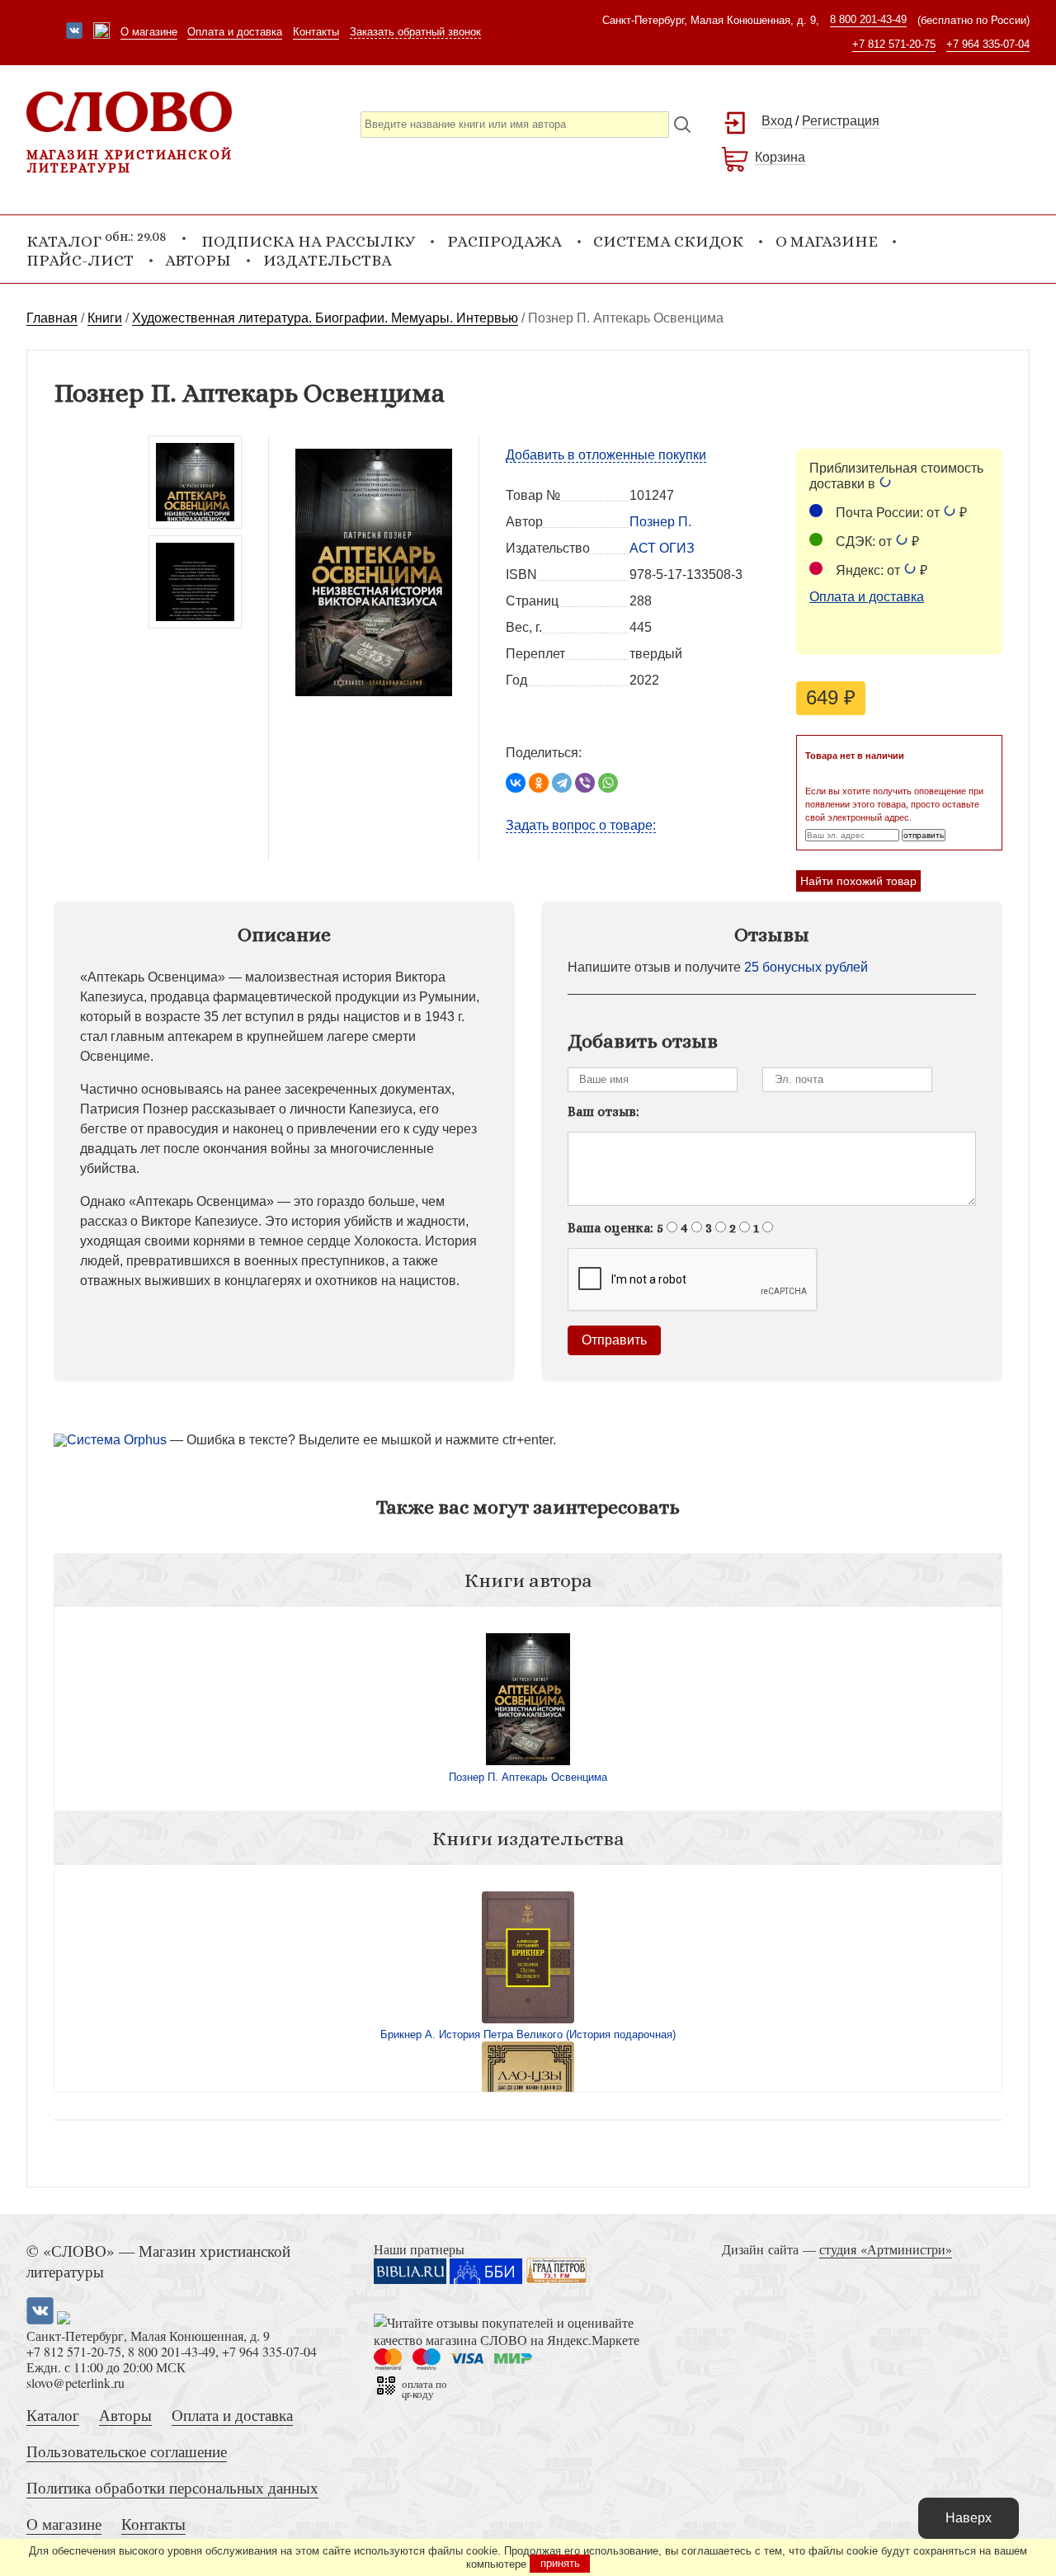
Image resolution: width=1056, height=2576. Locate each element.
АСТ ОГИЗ (662, 548)
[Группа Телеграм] (101, 32)
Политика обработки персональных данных (172, 2487)
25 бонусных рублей (806, 967)
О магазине (149, 32)
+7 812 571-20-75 (894, 44)
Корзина (780, 157)
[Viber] (585, 783)
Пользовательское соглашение (127, 2451)
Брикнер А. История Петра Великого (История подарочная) (528, 2034)
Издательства (328, 260)
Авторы (198, 260)
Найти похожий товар (858, 881)
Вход (777, 121)
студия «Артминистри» (886, 2249)
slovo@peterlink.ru (75, 2383)
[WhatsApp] (608, 783)
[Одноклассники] (539, 783)
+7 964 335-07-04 (988, 44)
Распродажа (504, 241)
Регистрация (841, 121)
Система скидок (668, 241)
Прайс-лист (80, 260)
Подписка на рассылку (308, 241)
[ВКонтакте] (516, 783)
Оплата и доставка (235, 32)
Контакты (316, 32)
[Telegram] (562, 783)
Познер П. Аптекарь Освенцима (528, 1777)
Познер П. (660, 522)
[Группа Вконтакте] (74, 32)
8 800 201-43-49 (868, 19)
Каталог (53, 2415)
